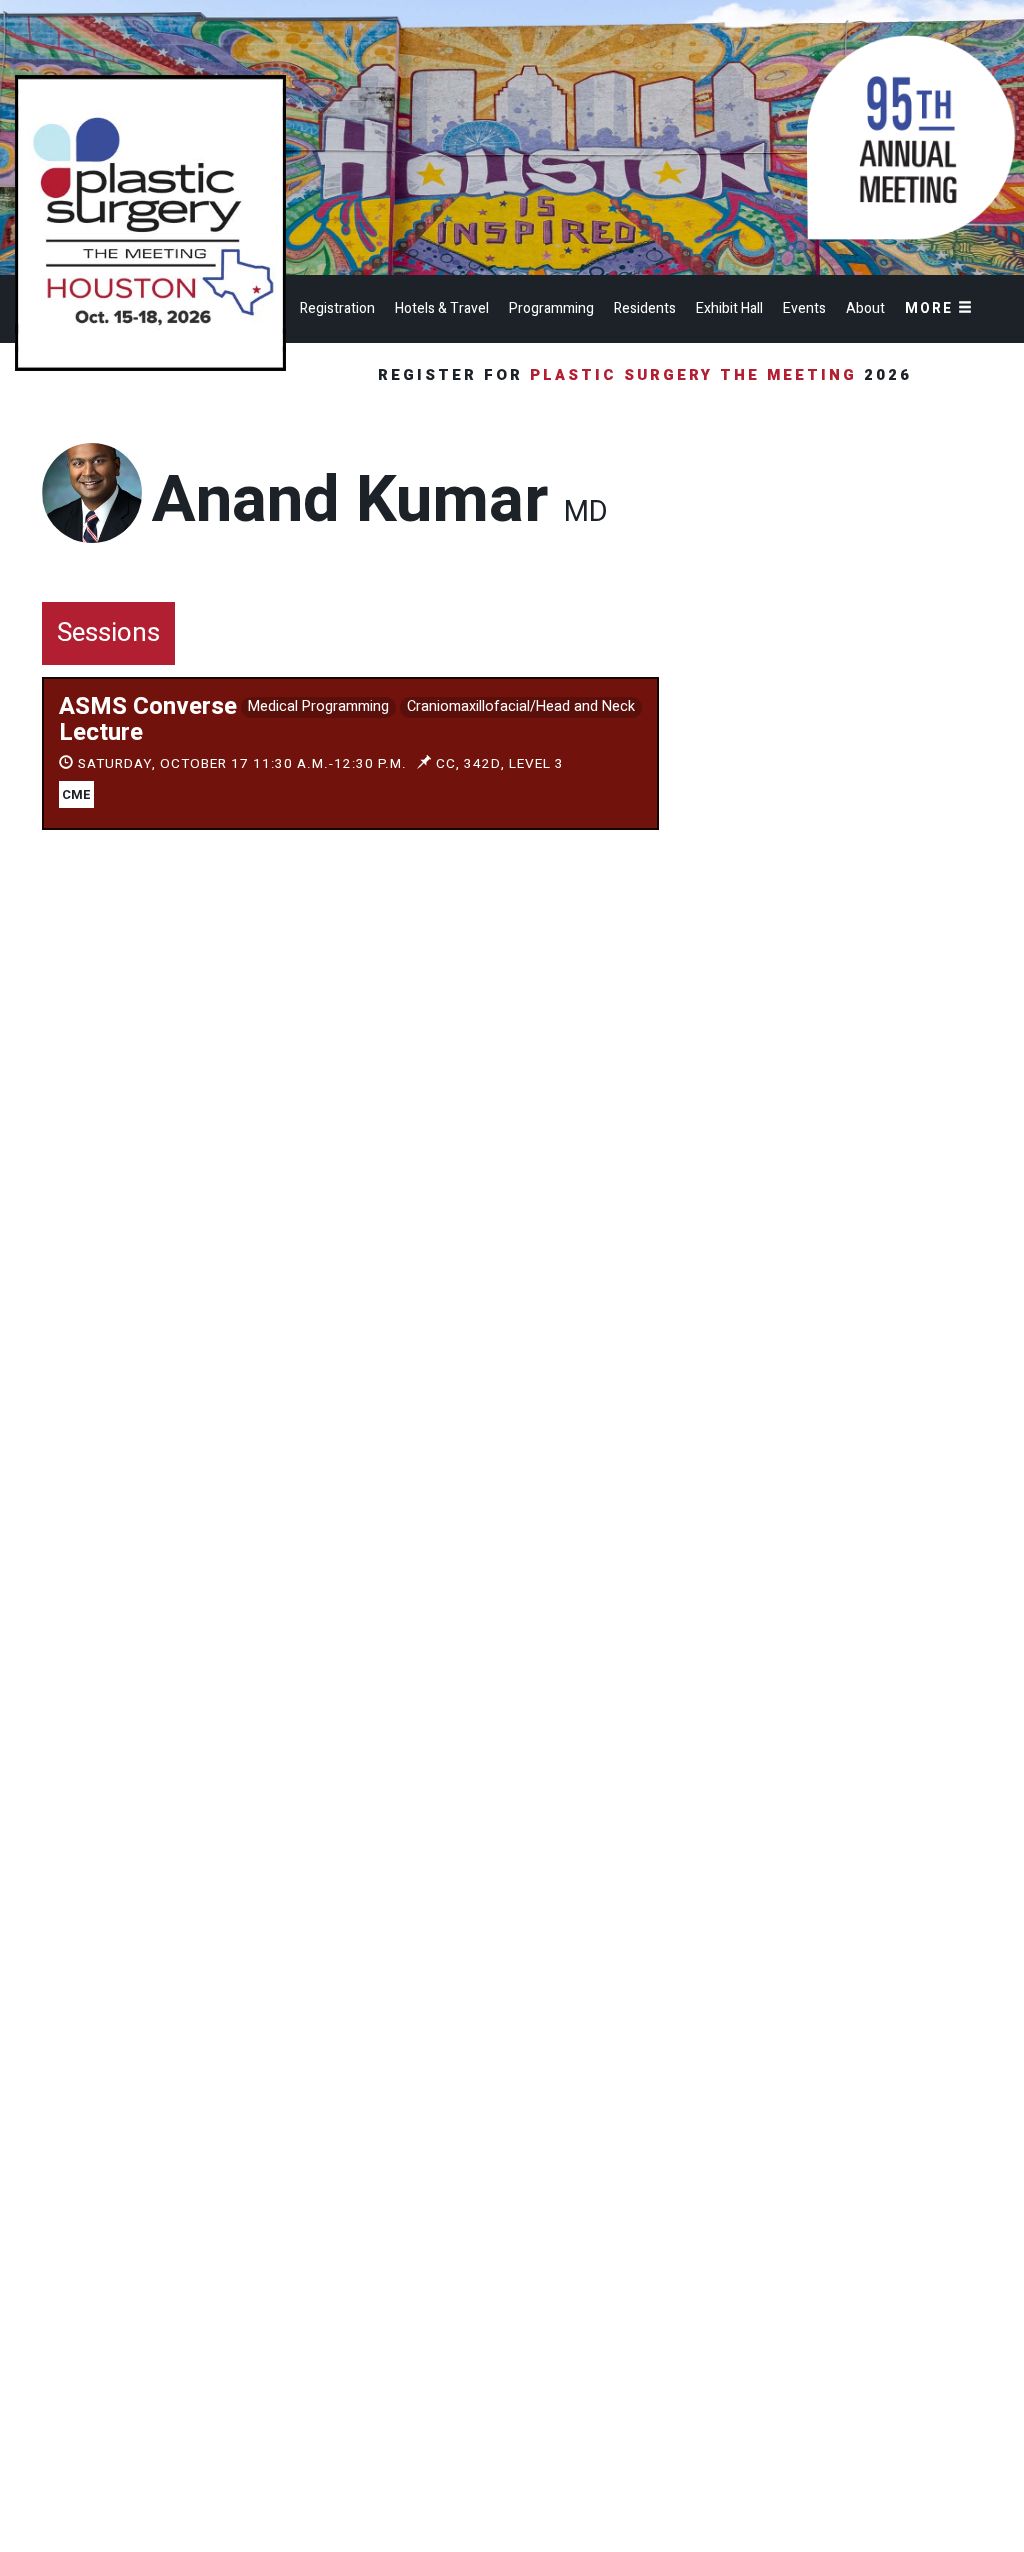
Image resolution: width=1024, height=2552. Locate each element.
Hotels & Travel (442, 308)
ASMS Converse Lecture (148, 719)
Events (804, 308)
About (865, 308)
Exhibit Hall (729, 308)
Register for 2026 (648, 375)
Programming (551, 308)
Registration (337, 308)
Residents (645, 308)
